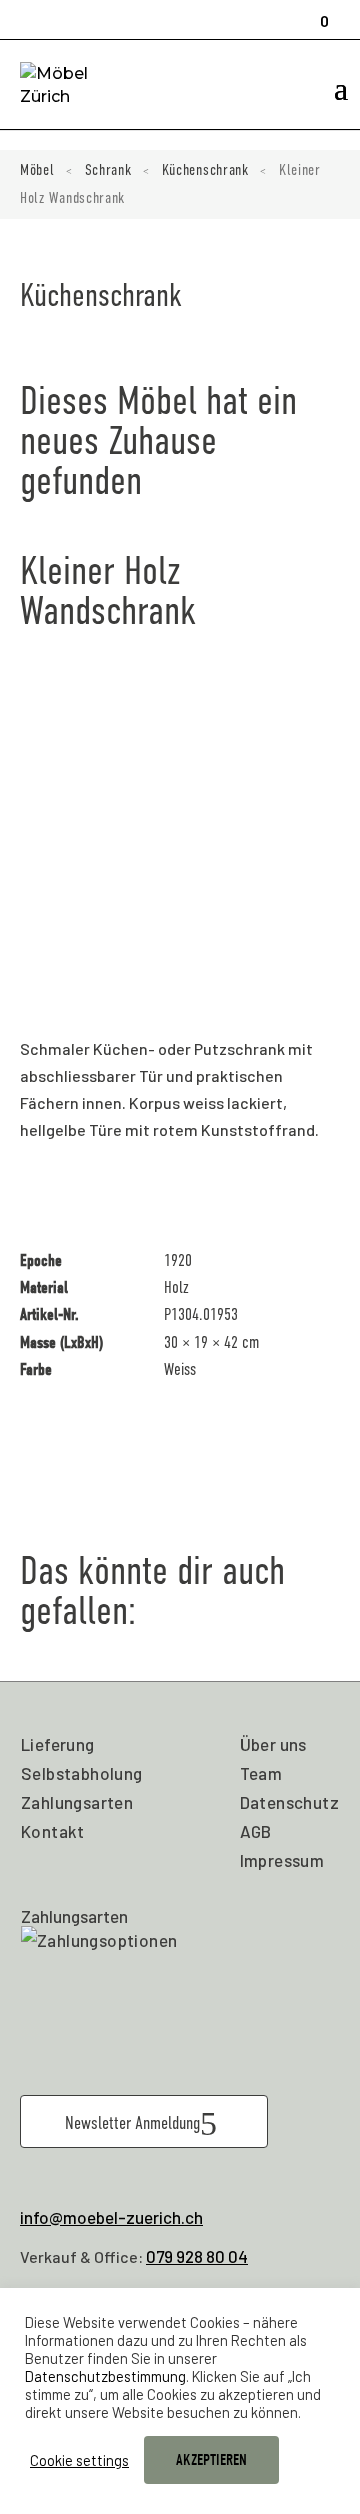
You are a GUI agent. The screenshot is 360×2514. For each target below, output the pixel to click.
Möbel (37, 170)
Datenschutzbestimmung (105, 2376)
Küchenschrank (205, 170)
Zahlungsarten (77, 1802)
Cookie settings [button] (79, 2460)
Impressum (282, 1860)
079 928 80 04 (197, 2256)
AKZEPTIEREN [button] (211, 2460)
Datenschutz (289, 1802)
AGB (256, 1831)
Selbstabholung (82, 1773)
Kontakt (53, 1831)
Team (261, 1773)
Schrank (108, 170)
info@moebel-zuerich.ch (111, 2217)
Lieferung (58, 1744)
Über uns (273, 1744)
